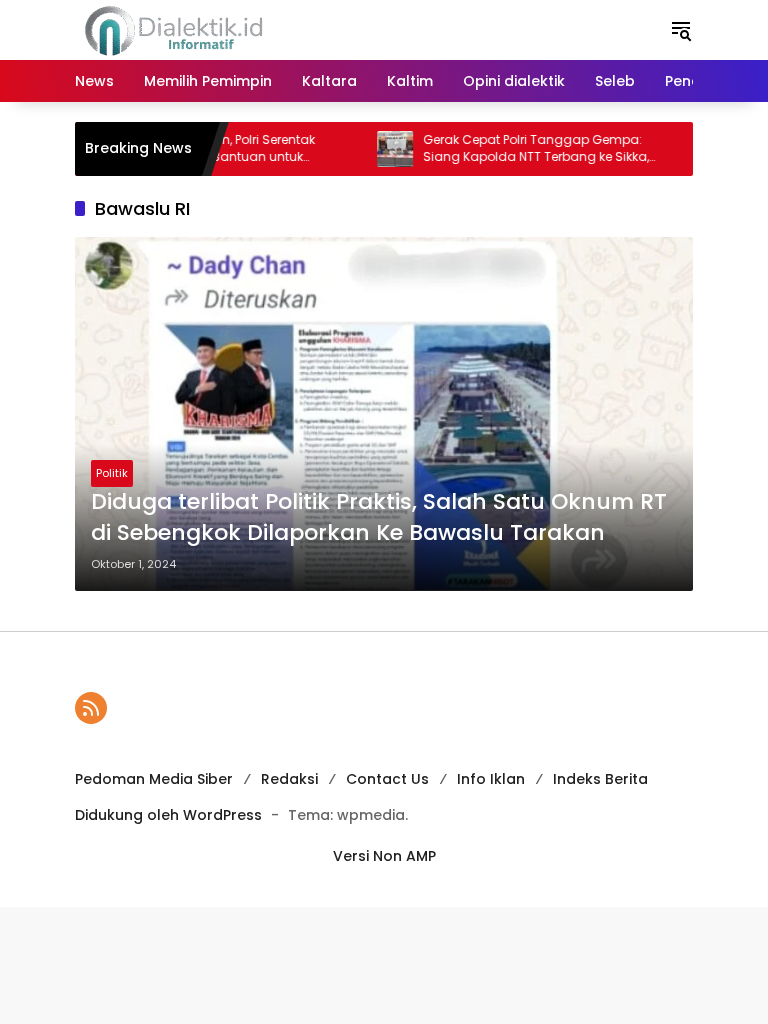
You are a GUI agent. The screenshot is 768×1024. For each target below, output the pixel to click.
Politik (112, 473)
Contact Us (387, 779)
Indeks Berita (600, 779)
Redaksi (289, 779)
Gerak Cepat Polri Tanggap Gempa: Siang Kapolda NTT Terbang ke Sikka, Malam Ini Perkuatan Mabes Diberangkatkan (517, 149)
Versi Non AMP (384, 856)
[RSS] (91, 708)
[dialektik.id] (177, 29)
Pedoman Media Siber (154, 779)
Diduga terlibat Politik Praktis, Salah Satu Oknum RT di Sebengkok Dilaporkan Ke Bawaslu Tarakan (379, 517)
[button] (681, 30)
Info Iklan (491, 779)
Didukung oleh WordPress (168, 815)
